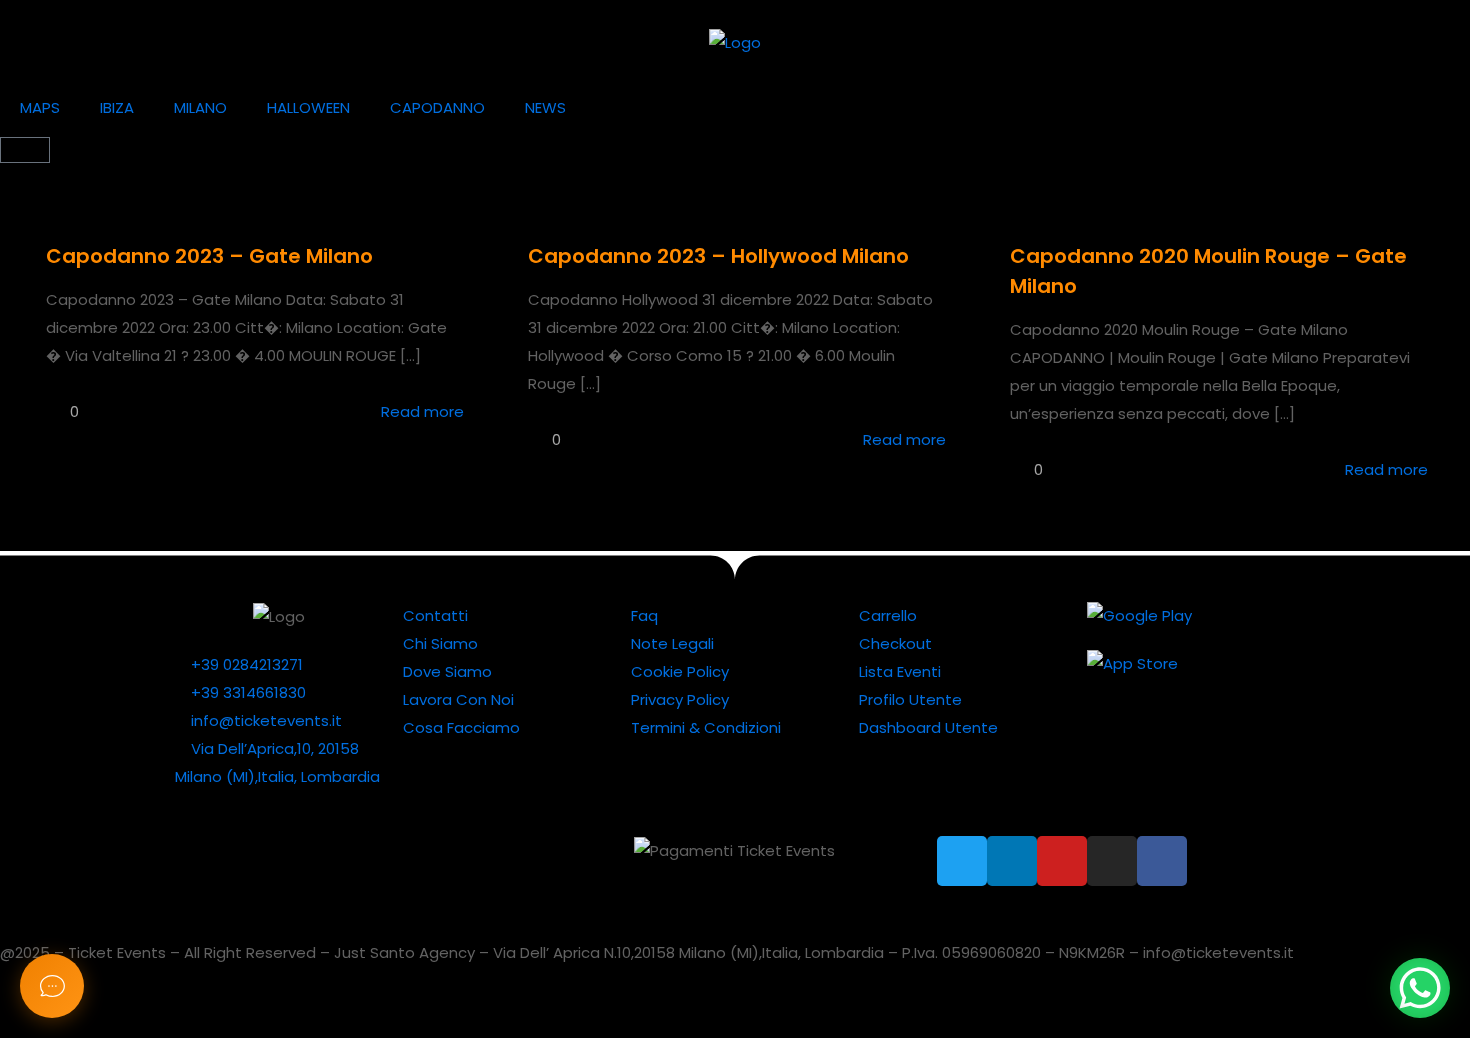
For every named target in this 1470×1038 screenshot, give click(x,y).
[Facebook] (1162, 861)
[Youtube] (1062, 861)
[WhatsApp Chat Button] (1420, 988)
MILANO (200, 107)
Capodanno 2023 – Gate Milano (209, 256)
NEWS (545, 107)
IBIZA (117, 107)
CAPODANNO (437, 107)
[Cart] (25, 150)
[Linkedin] (1012, 861)
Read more (422, 411)
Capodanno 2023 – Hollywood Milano (718, 256)
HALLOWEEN (308, 107)
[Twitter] (962, 861)
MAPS (40, 107)
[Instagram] (1112, 861)
